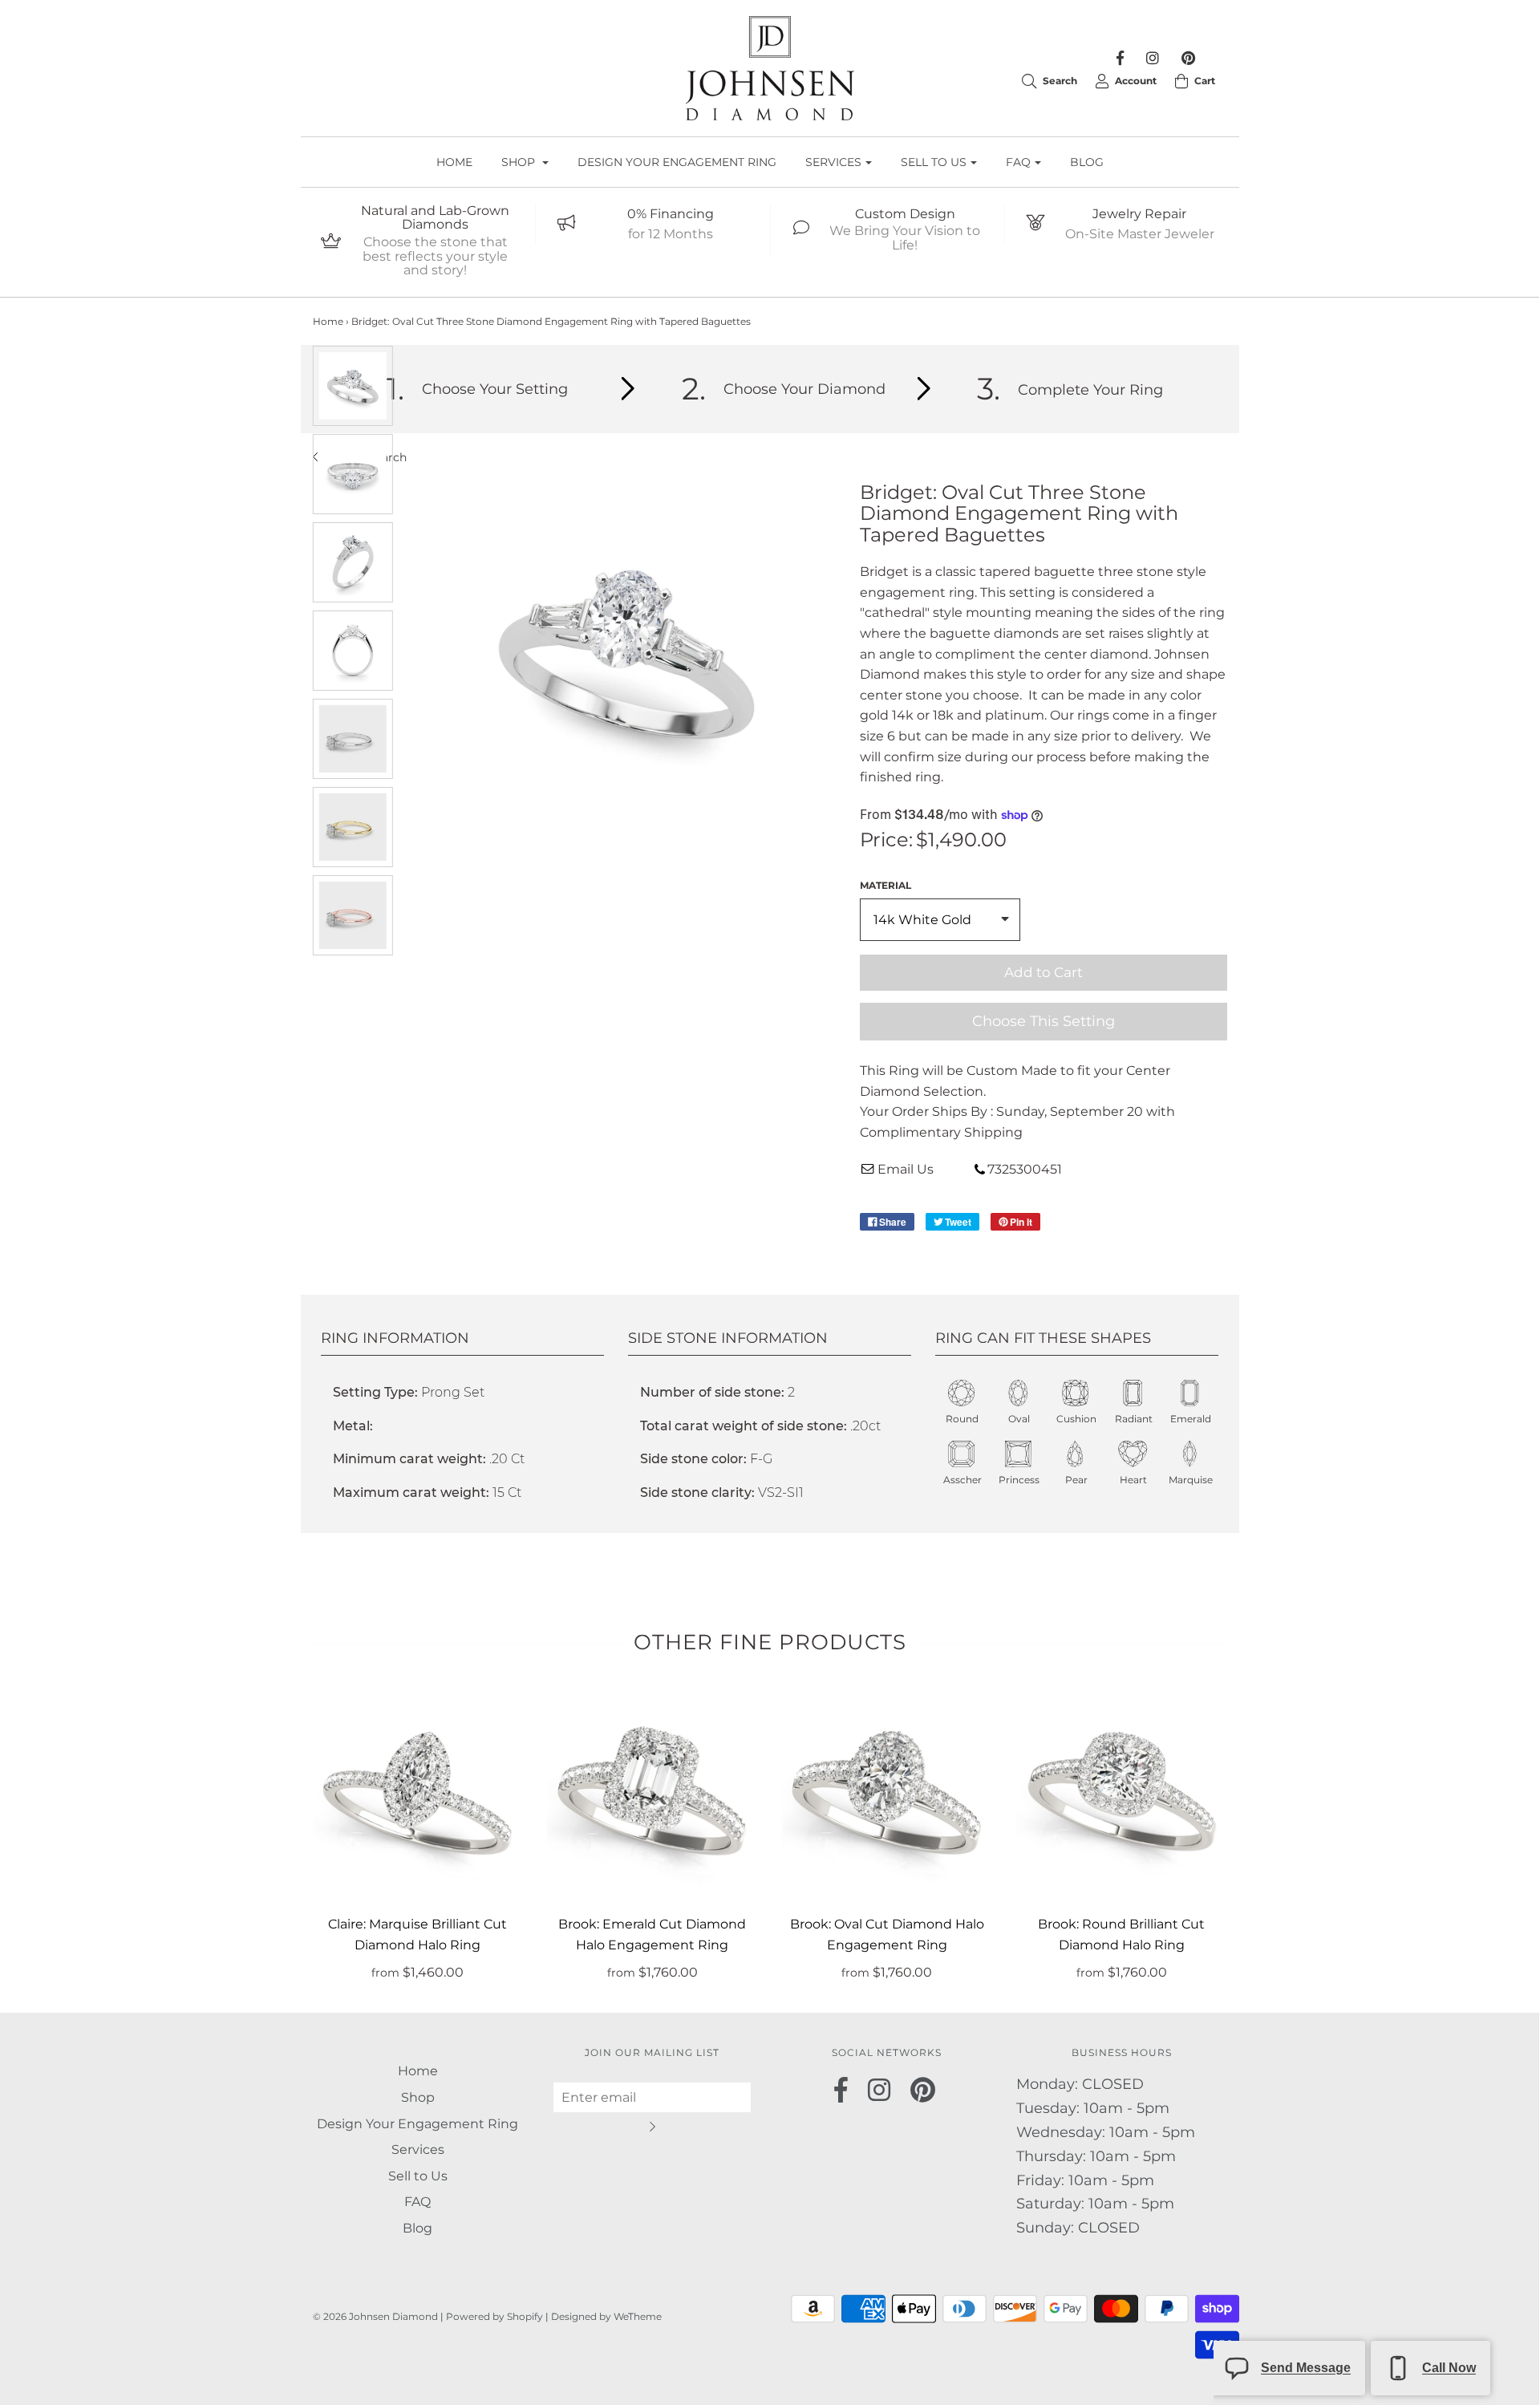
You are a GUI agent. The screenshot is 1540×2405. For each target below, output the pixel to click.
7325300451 (1025, 1169)
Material (885, 885)
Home (454, 162)
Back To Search (364, 457)
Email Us (906, 1169)
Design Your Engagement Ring (677, 162)
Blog (1087, 162)
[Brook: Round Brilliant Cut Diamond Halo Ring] (1122, 1793)
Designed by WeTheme (606, 2316)
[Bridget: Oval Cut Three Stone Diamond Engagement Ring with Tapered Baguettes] (353, 386)
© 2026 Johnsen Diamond (377, 2316)
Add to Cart (1044, 972)
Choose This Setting (1044, 1021)
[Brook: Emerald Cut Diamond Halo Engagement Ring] (652, 1793)
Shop (418, 2097)
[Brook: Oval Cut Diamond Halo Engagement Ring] (888, 1793)
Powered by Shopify (494, 2316)
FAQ (417, 2202)
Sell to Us (418, 2176)
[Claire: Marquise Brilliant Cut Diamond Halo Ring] (418, 1793)
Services (418, 2149)
